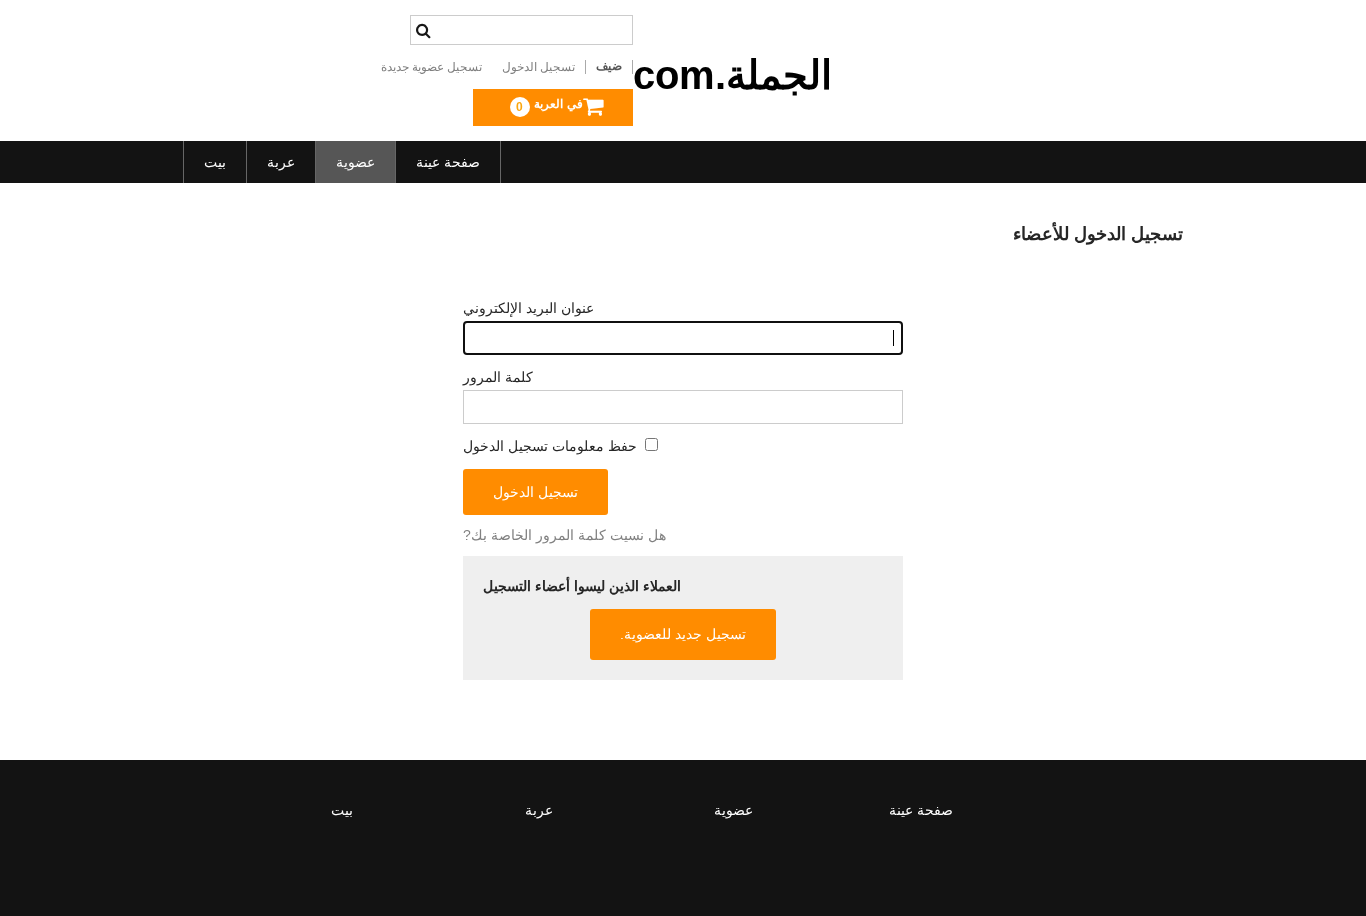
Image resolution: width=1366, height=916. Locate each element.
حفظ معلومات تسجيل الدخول (552, 446)
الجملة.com (732, 75)
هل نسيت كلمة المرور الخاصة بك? (564, 535)
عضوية (355, 162)
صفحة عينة (448, 162)
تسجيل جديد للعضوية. (683, 634)
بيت (215, 162)
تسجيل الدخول (538, 67)
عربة (281, 162)
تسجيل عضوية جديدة (431, 67)
